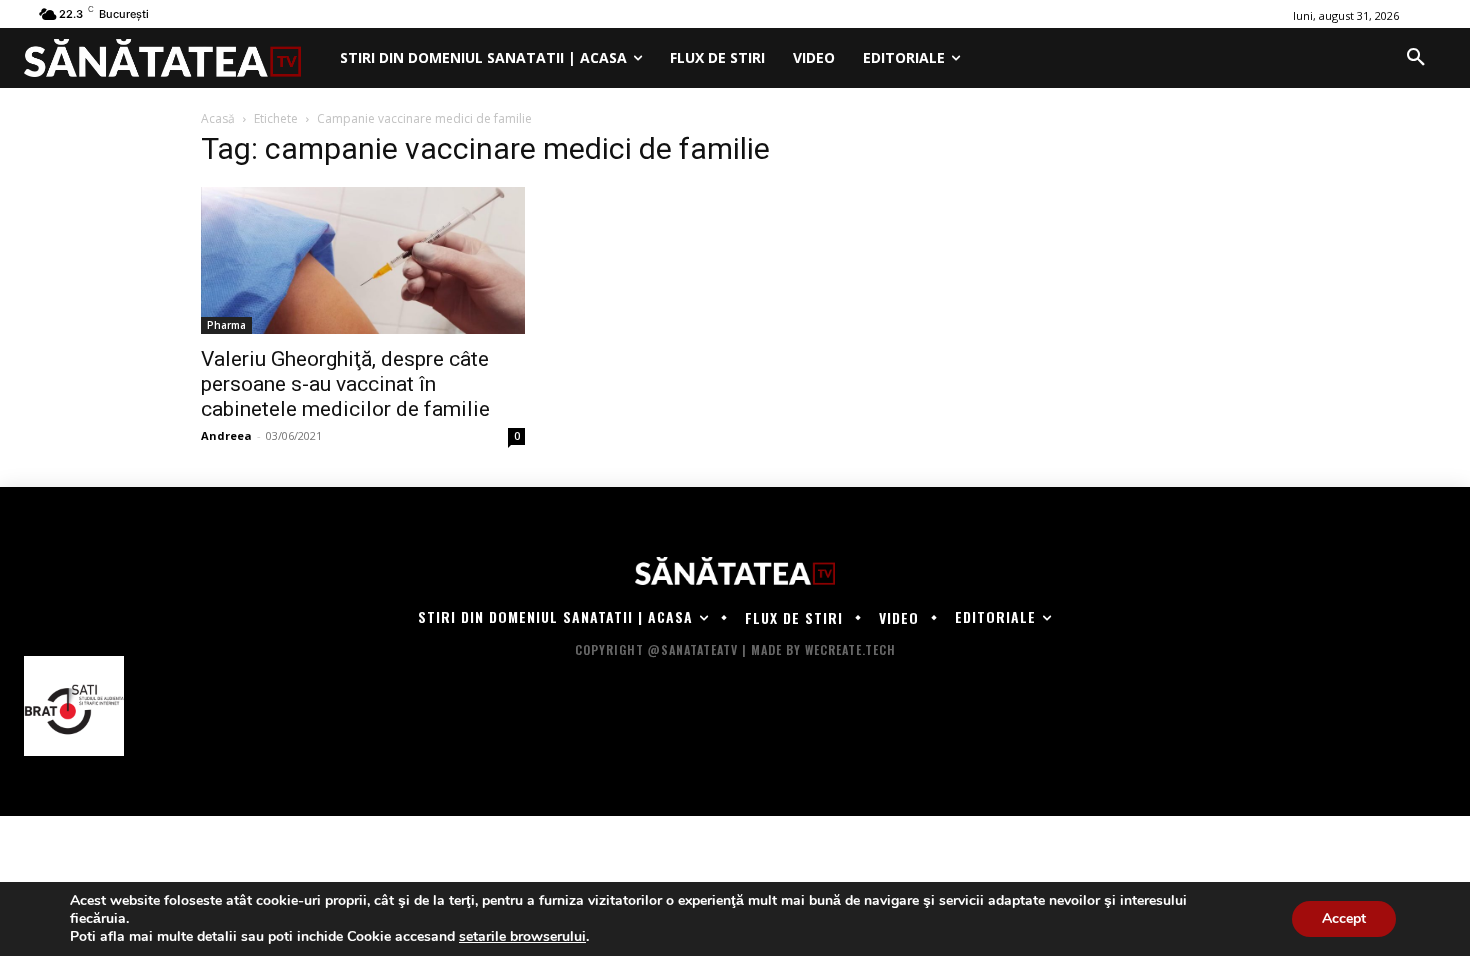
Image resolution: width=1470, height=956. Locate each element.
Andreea (226, 435)
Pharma (226, 325)
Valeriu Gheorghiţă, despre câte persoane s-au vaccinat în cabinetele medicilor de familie (345, 384)
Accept (1344, 918)
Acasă (218, 118)
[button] (1416, 58)
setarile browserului (522, 937)
